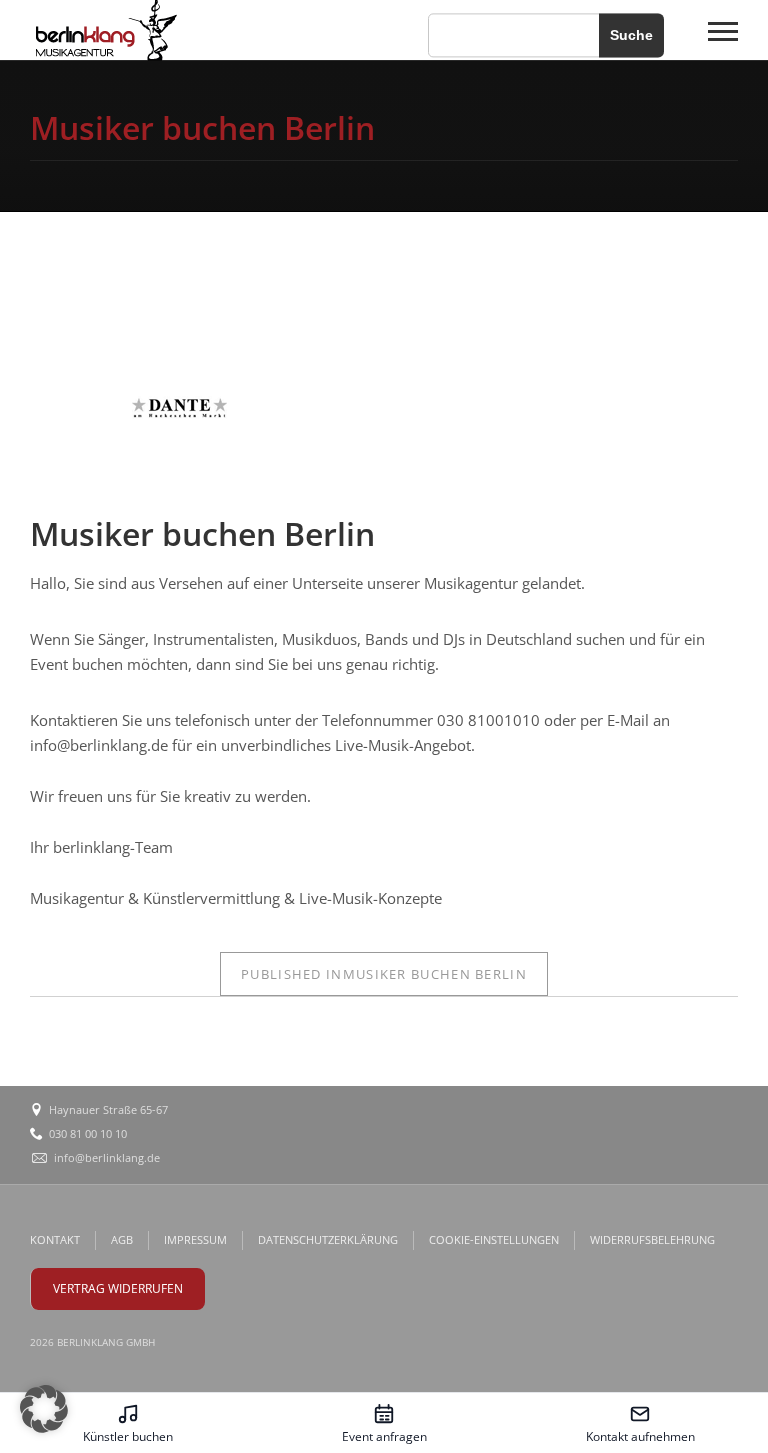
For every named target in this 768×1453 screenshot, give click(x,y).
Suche (631, 35)
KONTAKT (55, 1239)
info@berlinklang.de (107, 1157)
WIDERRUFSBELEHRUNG (652, 1239)
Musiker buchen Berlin (384, 974)
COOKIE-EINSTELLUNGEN (494, 1239)
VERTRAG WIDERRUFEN (118, 1288)
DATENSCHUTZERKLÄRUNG (328, 1239)
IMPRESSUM (195, 1239)
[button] (44, 1409)
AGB (122, 1239)
